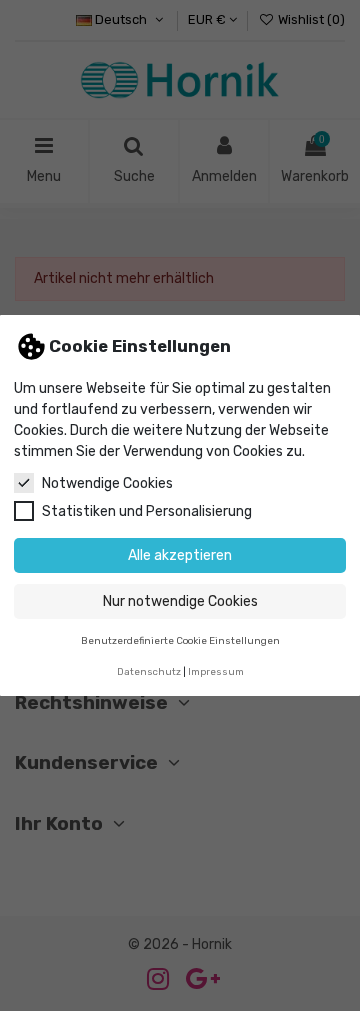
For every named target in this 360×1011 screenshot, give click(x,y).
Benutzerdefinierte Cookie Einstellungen (180, 640)
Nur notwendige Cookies (180, 601)
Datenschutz (149, 671)
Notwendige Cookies (107, 483)
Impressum (216, 671)
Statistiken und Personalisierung (147, 511)
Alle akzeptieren (180, 555)
